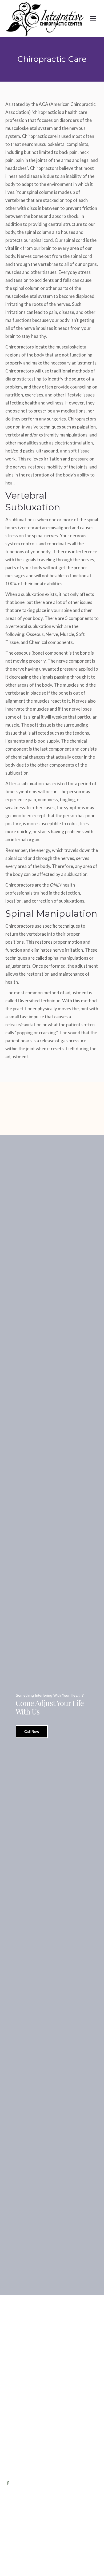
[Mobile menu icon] (93, 18)
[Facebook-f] (8, 2483)
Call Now (32, 1732)
